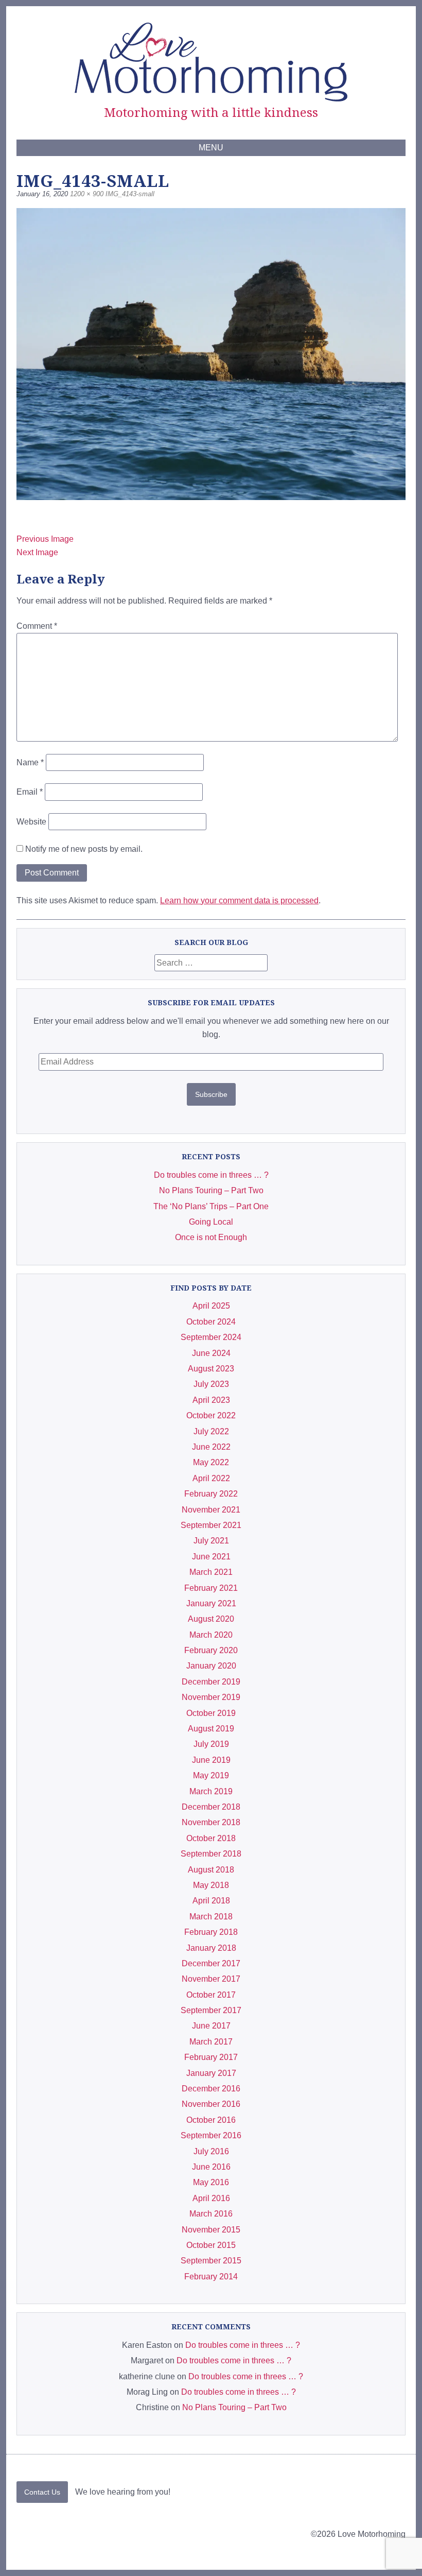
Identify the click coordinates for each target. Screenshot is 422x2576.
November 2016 (211, 2104)
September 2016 (211, 2135)
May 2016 (211, 2182)
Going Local (211, 1222)
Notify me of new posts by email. (84, 849)
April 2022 (211, 1478)
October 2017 (211, 1995)
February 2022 (211, 1494)
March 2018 (211, 1917)
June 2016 (211, 2167)
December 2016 (211, 2089)
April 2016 (211, 2198)
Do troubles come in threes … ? (211, 1175)
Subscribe (211, 1094)
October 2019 (211, 1713)
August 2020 (211, 1619)
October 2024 (211, 1322)
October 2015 (211, 2245)
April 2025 (211, 1306)
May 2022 (211, 1462)
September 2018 (211, 1854)
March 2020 (211, 1635)
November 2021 (211, 1510)
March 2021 (211, 1572)
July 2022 (211, 1431)
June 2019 (211, 1760)
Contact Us (42, 2492)
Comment (37, 626)
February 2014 (211, 2277)
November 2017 (211, 1979)
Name (30, 762)
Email (30, 792)
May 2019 (211, 1775)
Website (31, 822)
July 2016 (211, 2151)
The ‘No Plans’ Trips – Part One (211, 1206)
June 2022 (211, 1447)
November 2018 (211, 1822)
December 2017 (211, 1963)
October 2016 (211, 2120)
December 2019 (211, 1682)
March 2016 (211, 2214)
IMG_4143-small (130, 194)
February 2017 (211, 2057)
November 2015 (211, 2230)
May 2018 (211, 1885)
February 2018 (211, 1932)
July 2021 (211, 1541)
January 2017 (211, 2073)
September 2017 (211, 2010)
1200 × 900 (87, 194)
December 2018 (211, 1807)
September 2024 (211, 1337)
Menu (211, 148)
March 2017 (211, 2042)
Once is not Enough (211, 1237)
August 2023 (211, 1369)
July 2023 (211, 1384)
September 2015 (211, 2261)
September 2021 (211, 1525)
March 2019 (211, 1791)
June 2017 (211, 2026)
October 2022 (211, 1415)
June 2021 (211, 1557)
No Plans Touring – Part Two (211, 1190)
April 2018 (211, 1901)
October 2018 (211, 1838)
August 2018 (211, 1870)
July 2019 (211, 1744)
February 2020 (211, 1650)
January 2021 (211, 1603)
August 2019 (211, 1729)
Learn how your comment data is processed (239, 900)
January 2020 (211, 1666)
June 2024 (211, 1353)
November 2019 (211, 1697)
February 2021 (211, 1588)
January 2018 (211, 1948)
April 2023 (211, 1400)
